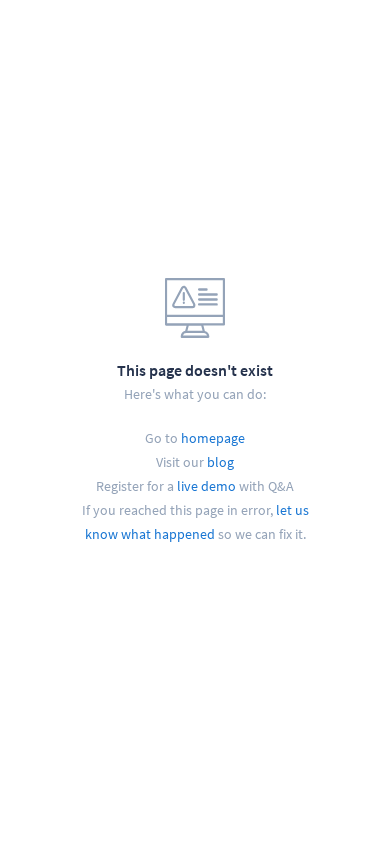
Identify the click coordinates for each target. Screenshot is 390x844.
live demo (206, 486)
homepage (213, 438)
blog (220, 462)
